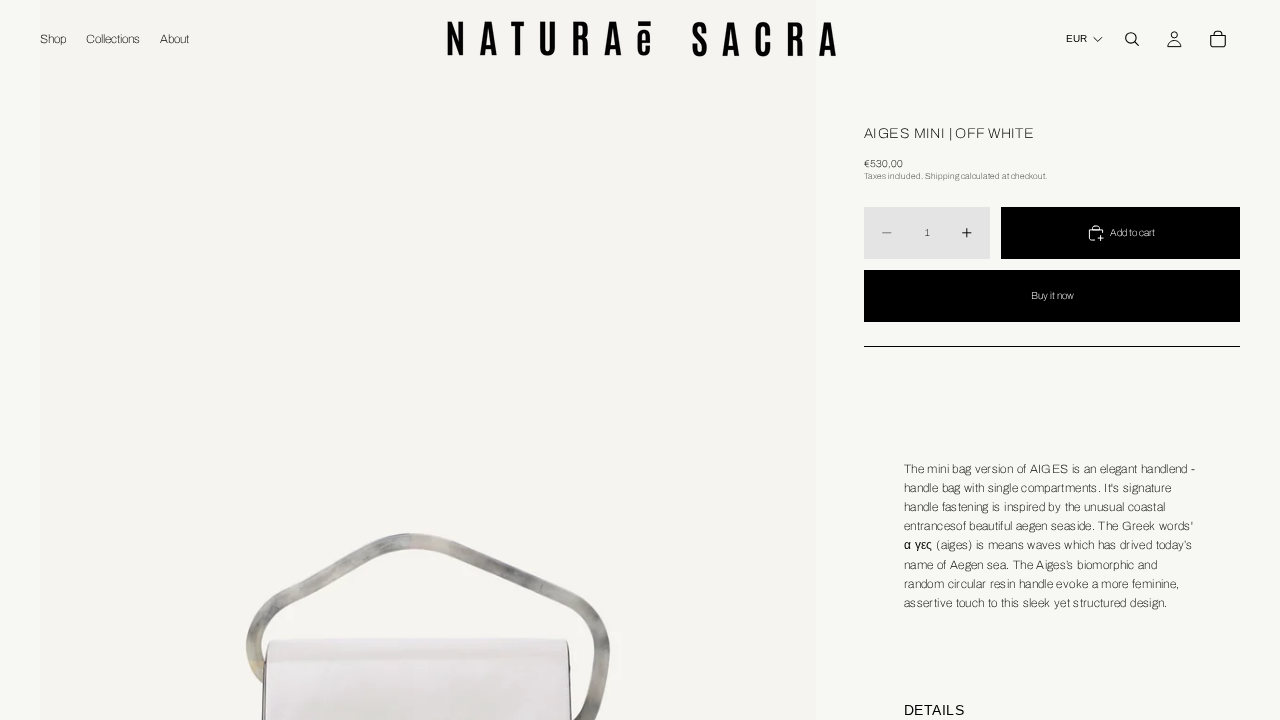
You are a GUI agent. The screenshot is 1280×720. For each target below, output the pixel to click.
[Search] (1132, 39)
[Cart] (1218, 39)
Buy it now (1052, 295)
